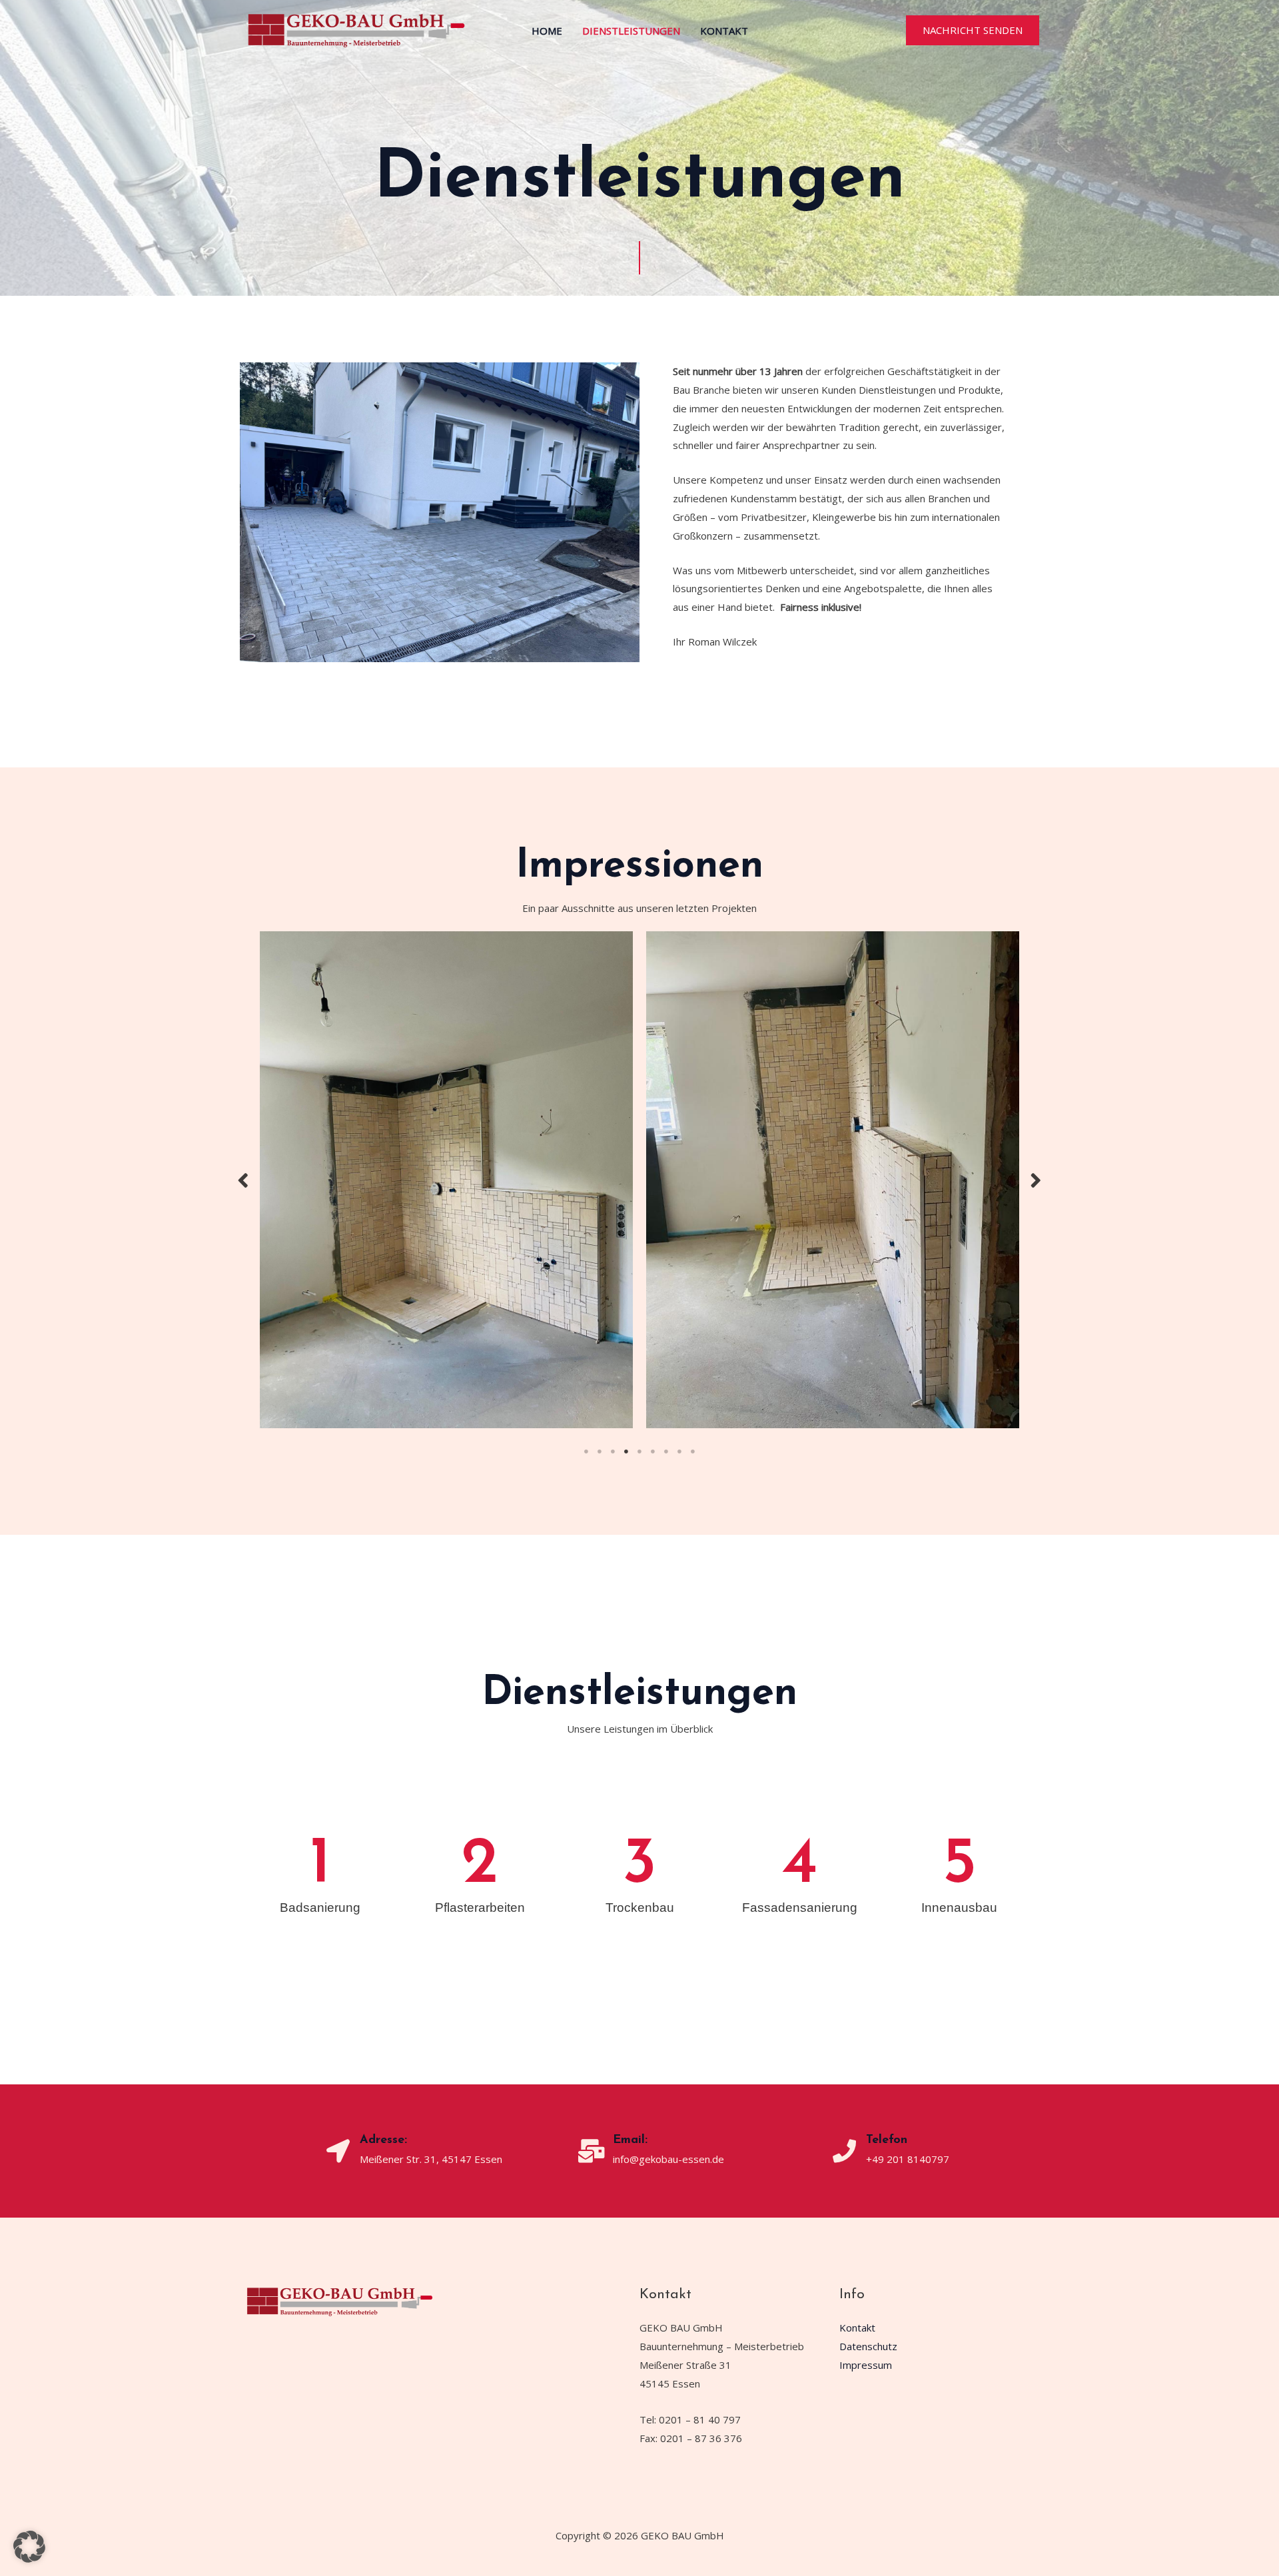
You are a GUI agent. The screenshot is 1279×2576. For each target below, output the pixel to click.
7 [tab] (666, 1234)
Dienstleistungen (631, 31)
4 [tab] (626, 1234)
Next (1036, 1071)
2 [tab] (600, 1234)
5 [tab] (639, 1234)
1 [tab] (586, 1234)
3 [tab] (613, 1234)
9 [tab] (693, 1234)
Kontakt (724, 31)
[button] (973, 30)
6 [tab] (653, 1234)
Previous (243, 1071)
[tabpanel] (446, 1071)
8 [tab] (679, 1234)
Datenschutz (868, 2129)
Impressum (866, 2147)
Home (547, 31)
